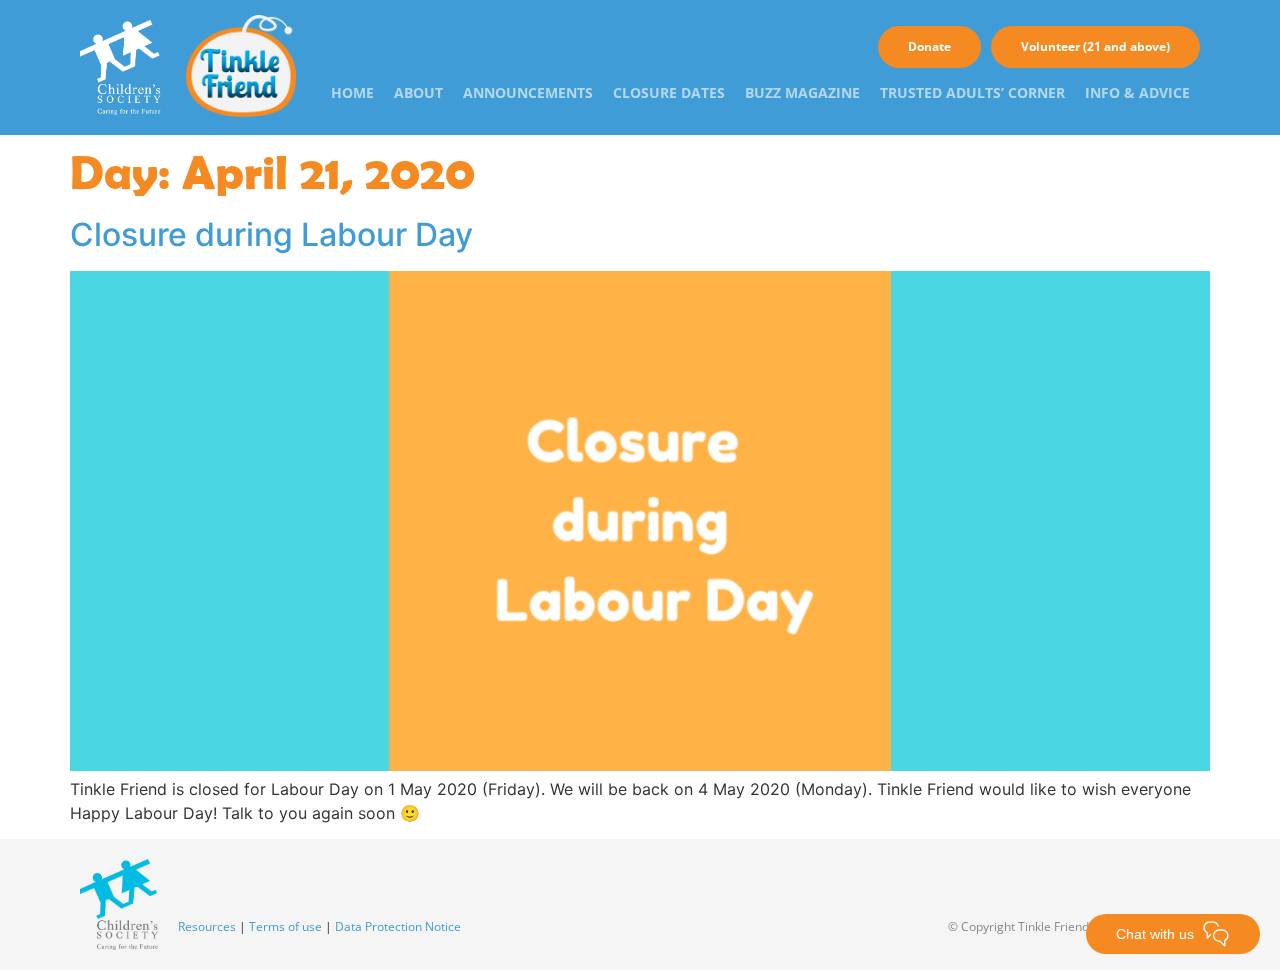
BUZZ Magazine (802, 92)
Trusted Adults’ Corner (972, 92)
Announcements (528, 92)
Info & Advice (1137, 92)
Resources (207, 926)
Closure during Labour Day (271, 234)
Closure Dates (669, 92)
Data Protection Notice (398, 926)
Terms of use (285, 926)
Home (352, 92)
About (418, 92)
